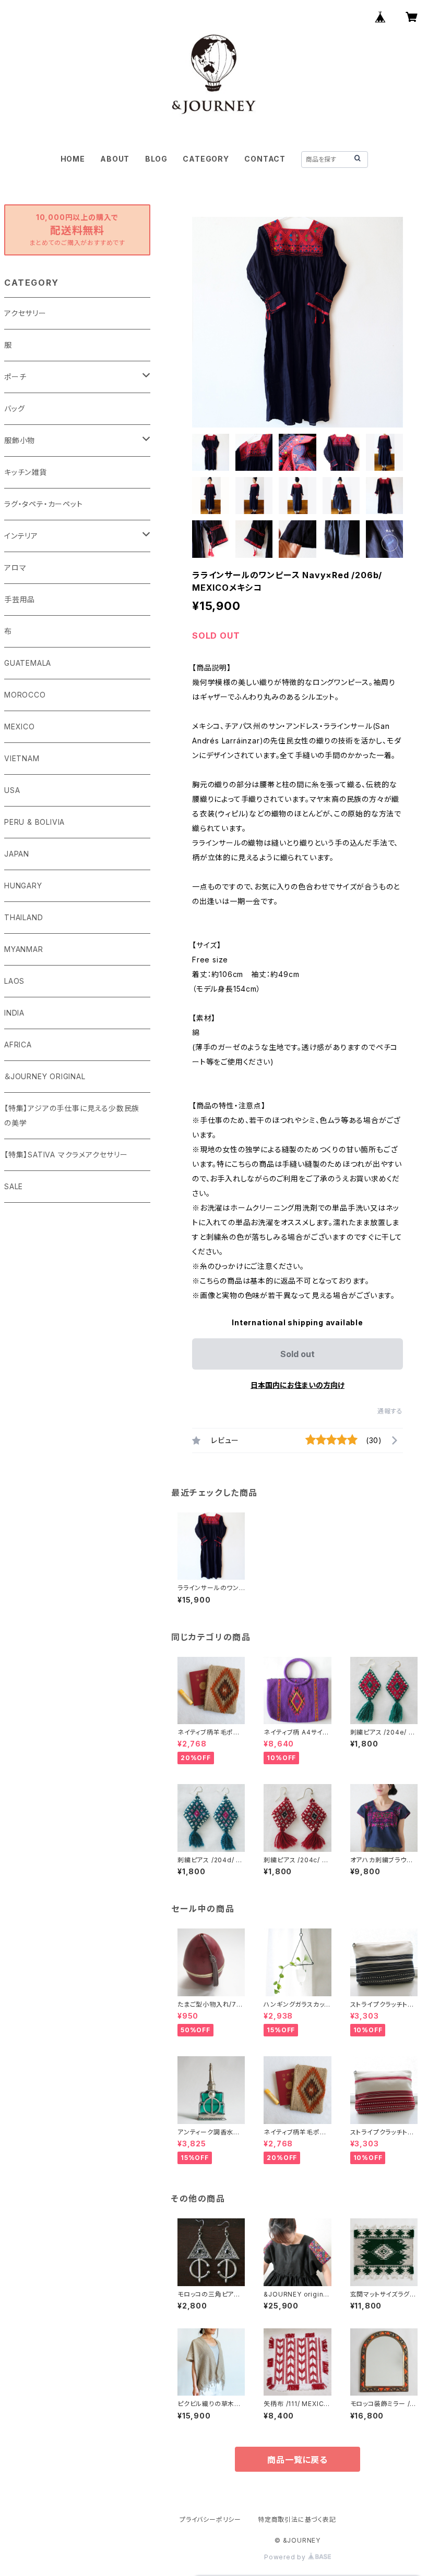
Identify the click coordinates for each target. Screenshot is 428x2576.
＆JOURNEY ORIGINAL (45, 1076)
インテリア (21, 536)
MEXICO (20, 727)
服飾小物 (20, 440)
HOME (73, 159)
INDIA (14, 1013)
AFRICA (18, 1045)
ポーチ (15, 377)
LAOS (14, 981)
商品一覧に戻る (298, 2460)
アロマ (15, 567)
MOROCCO (25, 695)
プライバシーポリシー (210, 2519)
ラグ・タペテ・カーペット (44, 504)
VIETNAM (22, 758)
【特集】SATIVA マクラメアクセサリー (66, 1155)
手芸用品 (20, 599)
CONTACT (265, 159)
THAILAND (23, 917)
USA (12, 790)
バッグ (14, 408)
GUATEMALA (28, 663)
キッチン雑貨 (26, 472)
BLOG (156, 159)
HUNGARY (23, 886)
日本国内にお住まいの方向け (298, 1385)
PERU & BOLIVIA (34, 822)
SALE (14, 1186)
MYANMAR (24, 949)
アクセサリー (25, 313)
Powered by (286, 2557)
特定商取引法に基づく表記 (297, 2519)
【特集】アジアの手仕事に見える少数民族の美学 (72, 1115)
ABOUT (115, 159)
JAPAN (17, 854)
